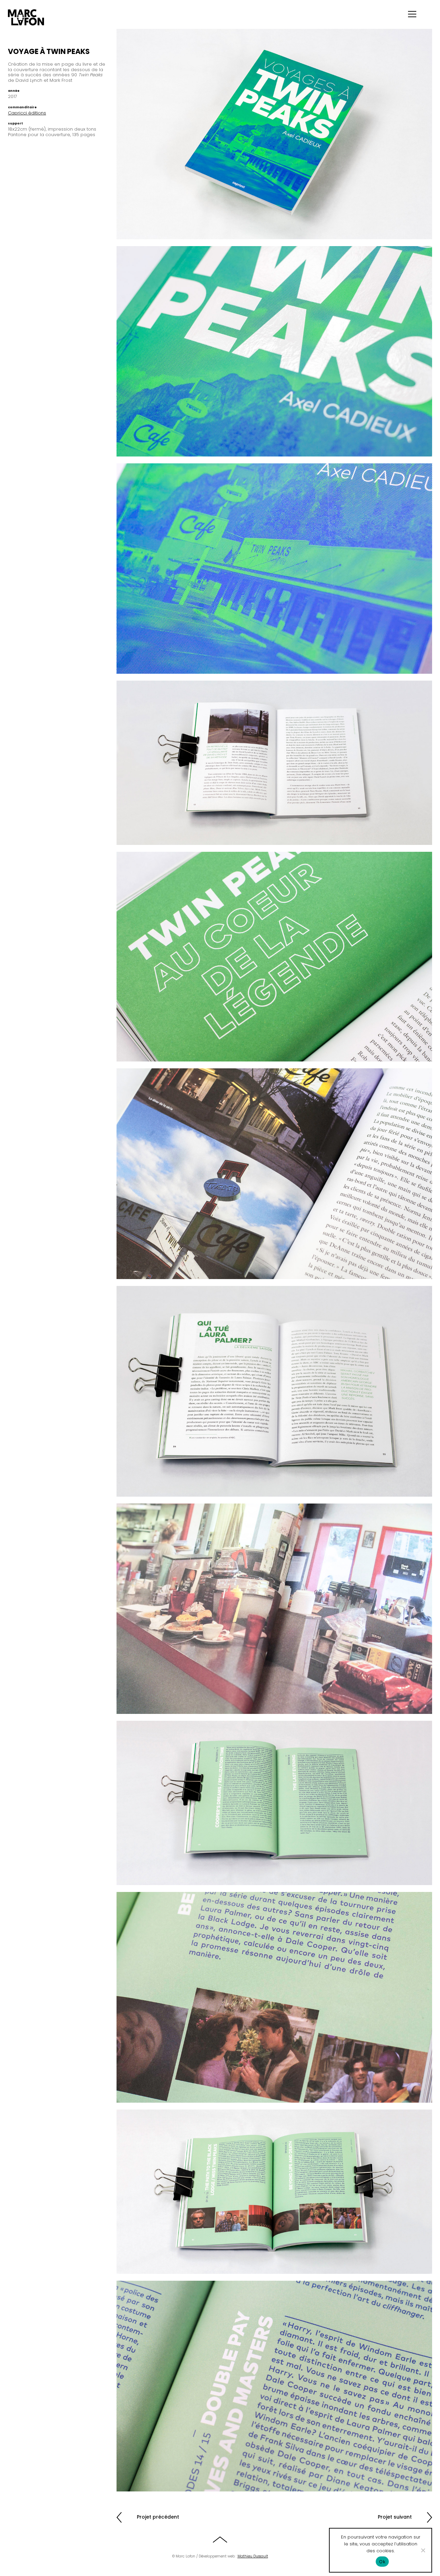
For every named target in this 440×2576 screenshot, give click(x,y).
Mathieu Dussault (253, 2556)
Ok (382, 2562)
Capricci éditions (27, 113)
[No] (423, 2550)
